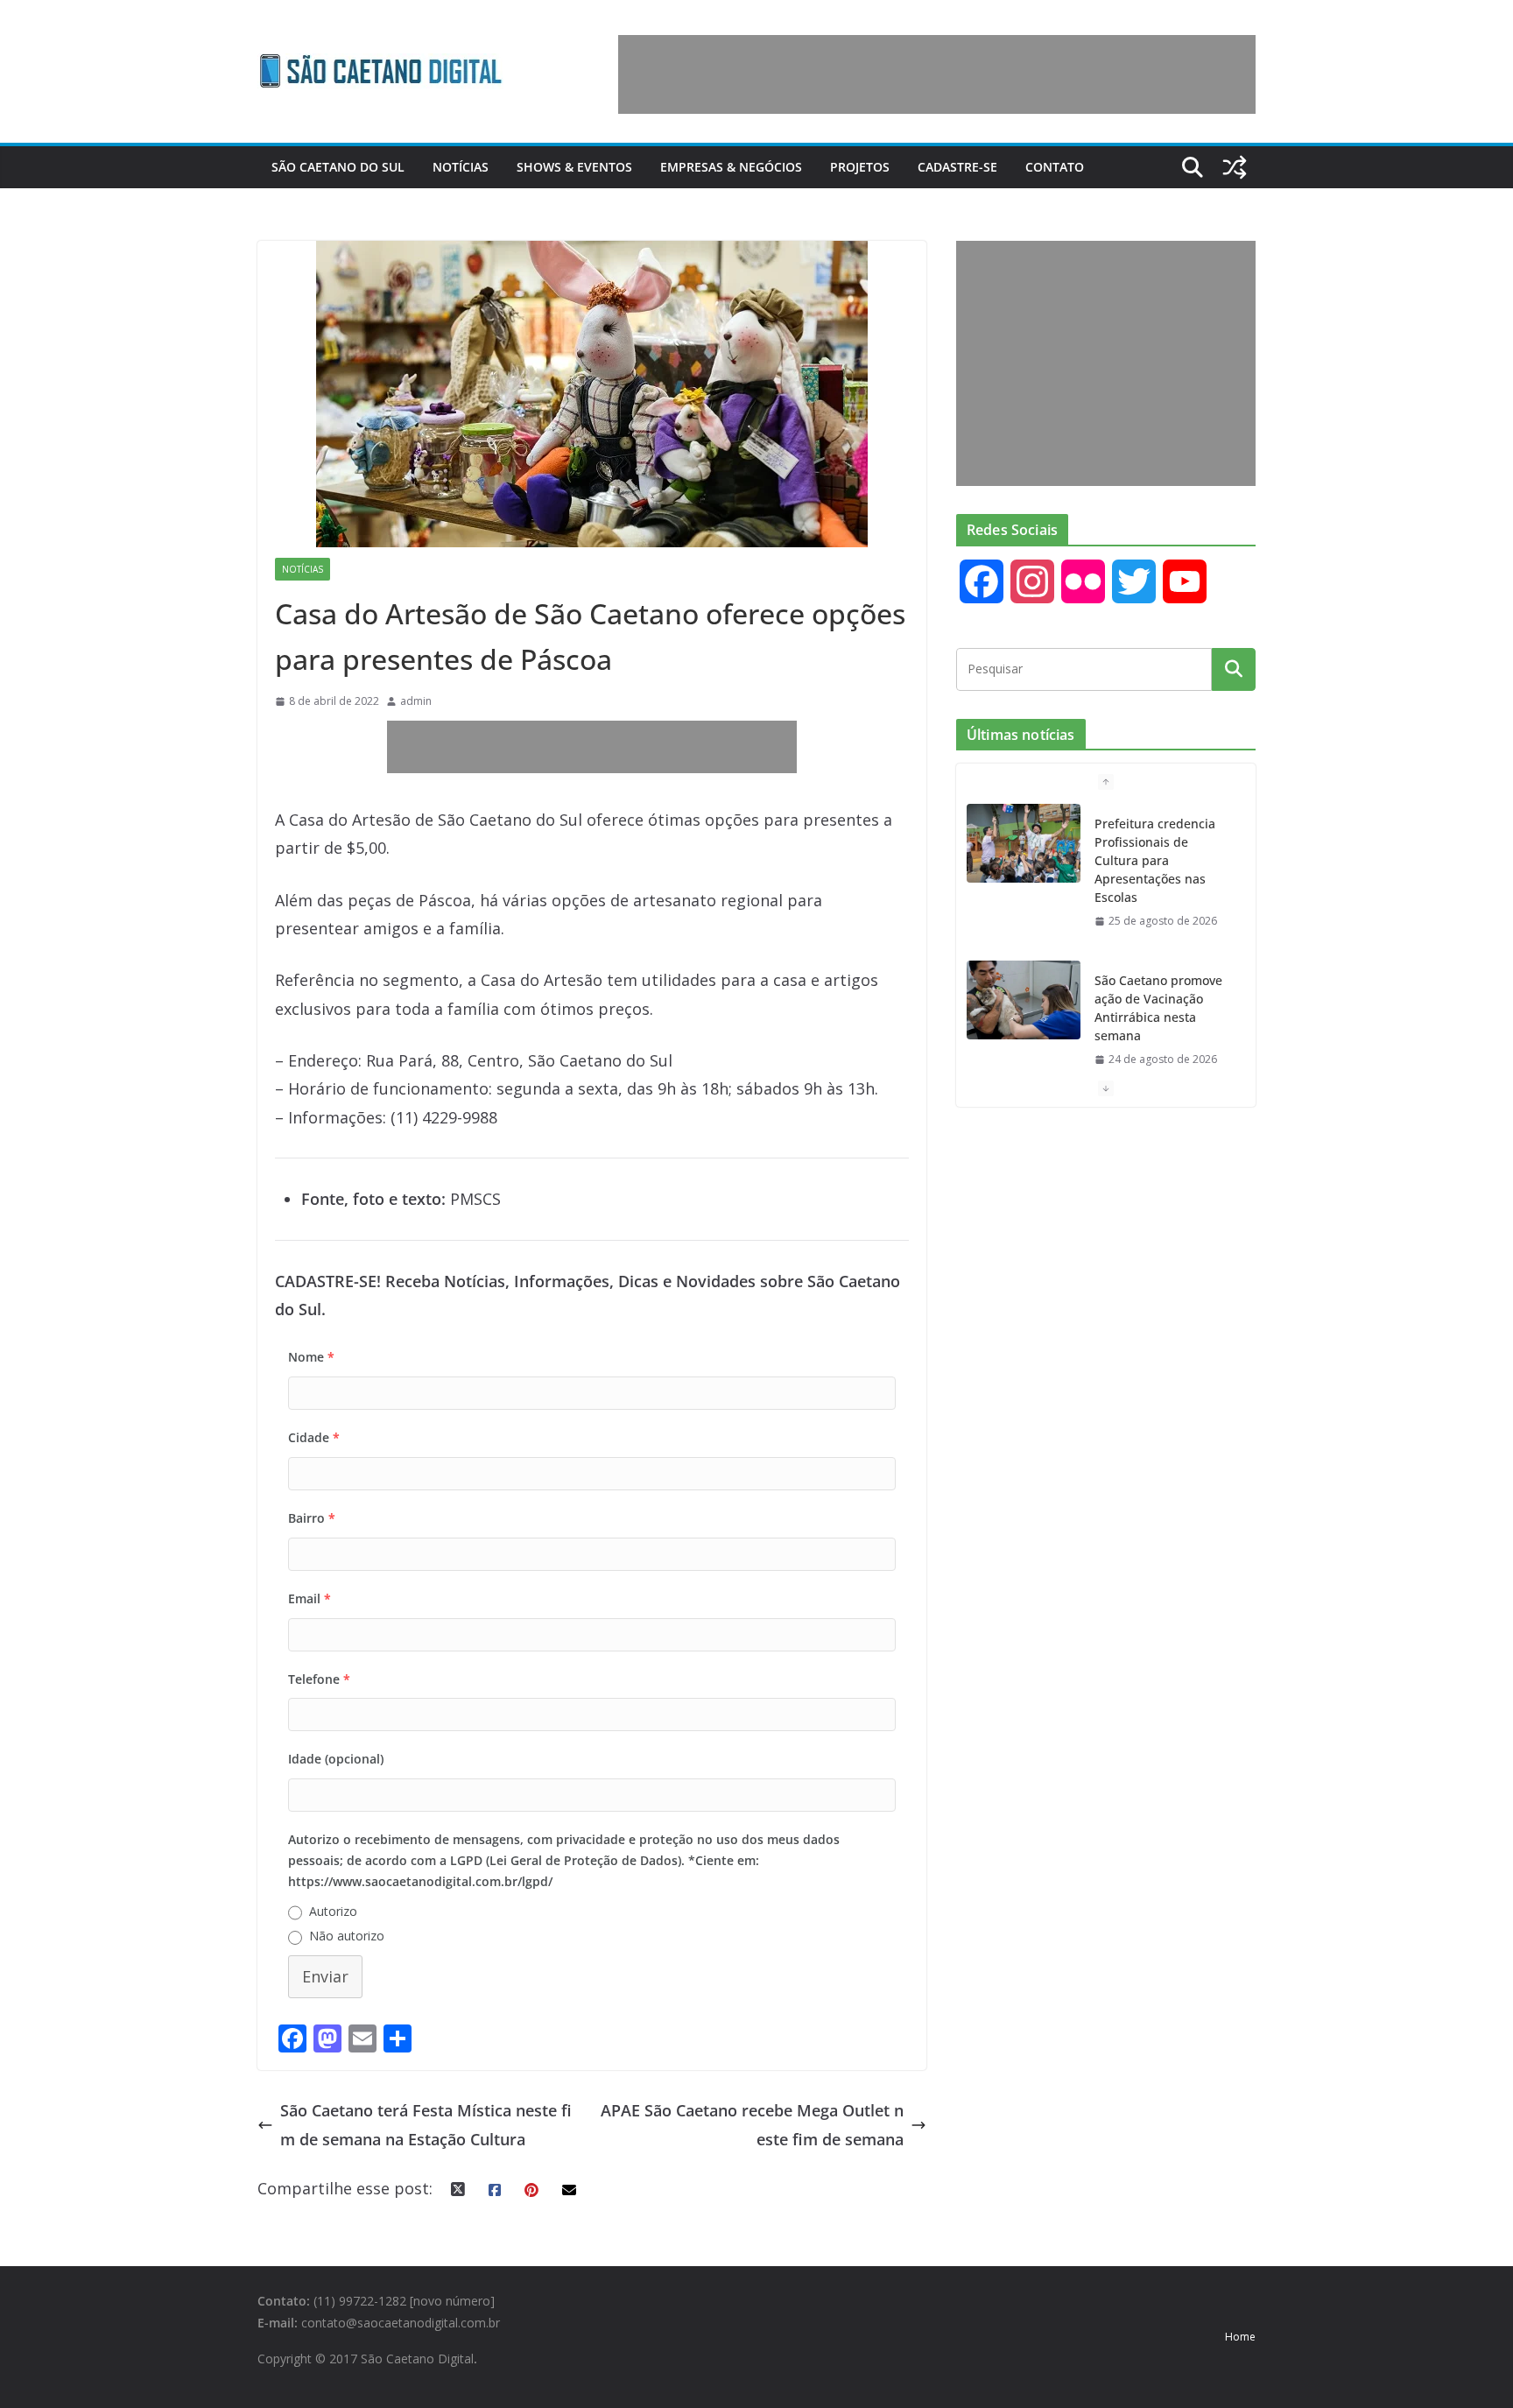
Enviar (325, 1976)
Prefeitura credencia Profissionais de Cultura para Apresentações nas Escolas (1155, 860)
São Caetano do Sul (338, 167)
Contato (1055, 167)
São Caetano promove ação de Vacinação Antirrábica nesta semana (1158, 1008)
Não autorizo (347, 1936)
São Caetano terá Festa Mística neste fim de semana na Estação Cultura (426, 2124)
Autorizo (333, 1911)
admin (416, 701)
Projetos (860, 167)
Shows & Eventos (574, 167)
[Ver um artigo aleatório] (1235, 167)
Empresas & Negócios (731, 167)
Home (1240, 2337)
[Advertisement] (937, 74)
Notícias (461, 167)
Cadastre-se (957, 167)
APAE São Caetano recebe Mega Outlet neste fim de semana (752, 2124)
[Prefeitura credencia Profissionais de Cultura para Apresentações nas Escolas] (1024, 843)
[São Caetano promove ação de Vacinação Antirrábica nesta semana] (1024, 1000)
